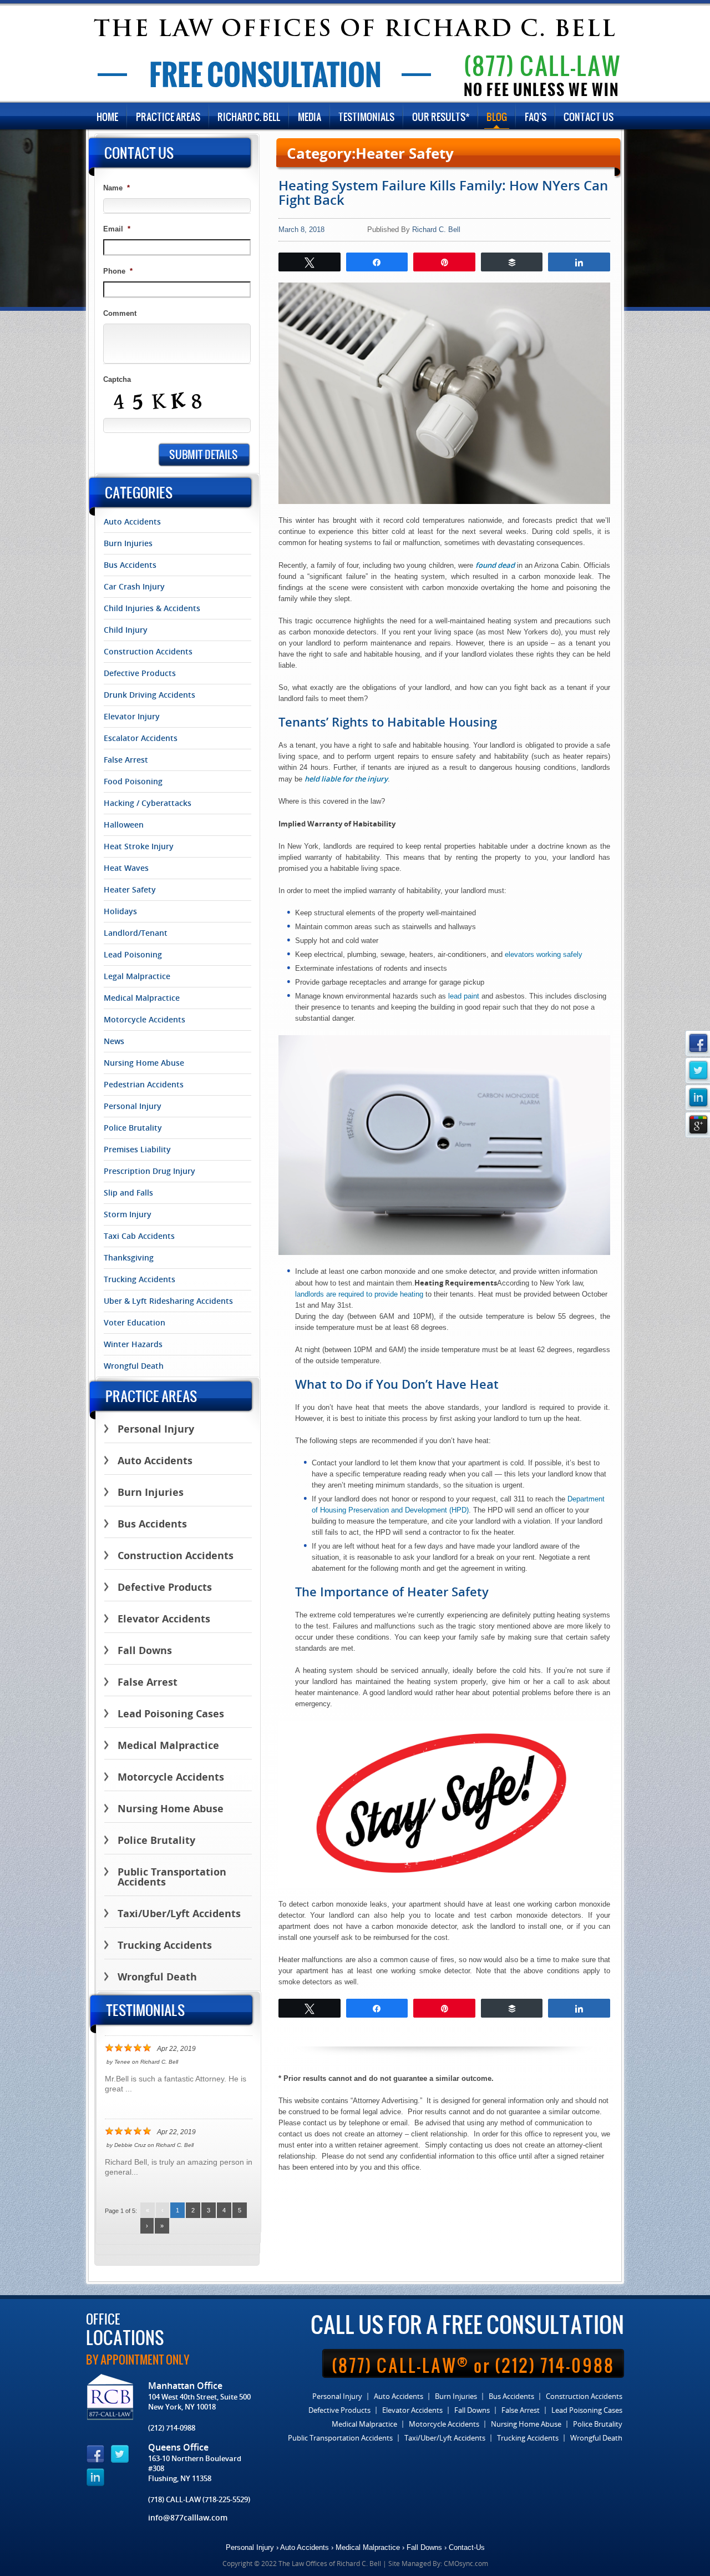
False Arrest (126, 760)
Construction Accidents (148, 652)
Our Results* (441, 117)
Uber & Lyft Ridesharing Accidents (168, 1301)
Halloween (124, 825)
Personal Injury (133, 1106)
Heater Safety (130, 890)
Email (117, 229)
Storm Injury (128, 1214)
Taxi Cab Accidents (139, 1236)
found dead (495, 565)
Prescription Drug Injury (149, 1171)
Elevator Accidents (164, 1619)
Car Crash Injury (134, 587)
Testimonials (366, 117)
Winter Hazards (133, 1344)
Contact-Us (467, 2547)
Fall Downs (145, 1650)
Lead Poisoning (133, 955)
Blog (497, 117)
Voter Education (135, 1323)
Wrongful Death (134, 1366)
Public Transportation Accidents (172, 1877)
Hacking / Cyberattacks (148, 803)
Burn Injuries (128, 543)
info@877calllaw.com (188, 2517)
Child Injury (126, 630)
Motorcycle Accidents (144, 1020)
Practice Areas (168, 117)
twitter (698, 1070)
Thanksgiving (129, 1258)
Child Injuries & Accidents (152, 608)
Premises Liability (137, 1150)
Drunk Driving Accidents (149, 695)
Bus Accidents (130, 565)
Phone (118, 271)
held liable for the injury (346, 779)
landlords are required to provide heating (359, 1294)
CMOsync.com (466, 2563)
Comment (120, 313)
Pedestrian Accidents (144, 1085)
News (114, 1041)
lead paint (464, 996)
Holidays (120, 911)
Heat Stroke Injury (139, 846)
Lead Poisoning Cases (171, 1714)
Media (310, 117)
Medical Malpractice (142, 998)
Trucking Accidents (140, 1279)
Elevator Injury (132, 717)
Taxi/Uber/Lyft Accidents (179, 1914)
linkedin (698, 1098)
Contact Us (589, 117)
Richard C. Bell (249, 117)
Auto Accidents (132, 522)
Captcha (117, 379)
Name (116, 188)
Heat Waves (126, 868)
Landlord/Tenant (136, 933)
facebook (698, 1043)
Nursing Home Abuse (144, 1063)
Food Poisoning (133, 782)
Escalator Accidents (141, 738)
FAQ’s (536, 117)
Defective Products (140, 673)
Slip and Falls (128, 1193)
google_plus (698, 1125)
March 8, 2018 (301, 230)
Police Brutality (133, 1128)
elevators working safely (544, 954)
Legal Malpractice (137, 976)
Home (107, 117)
